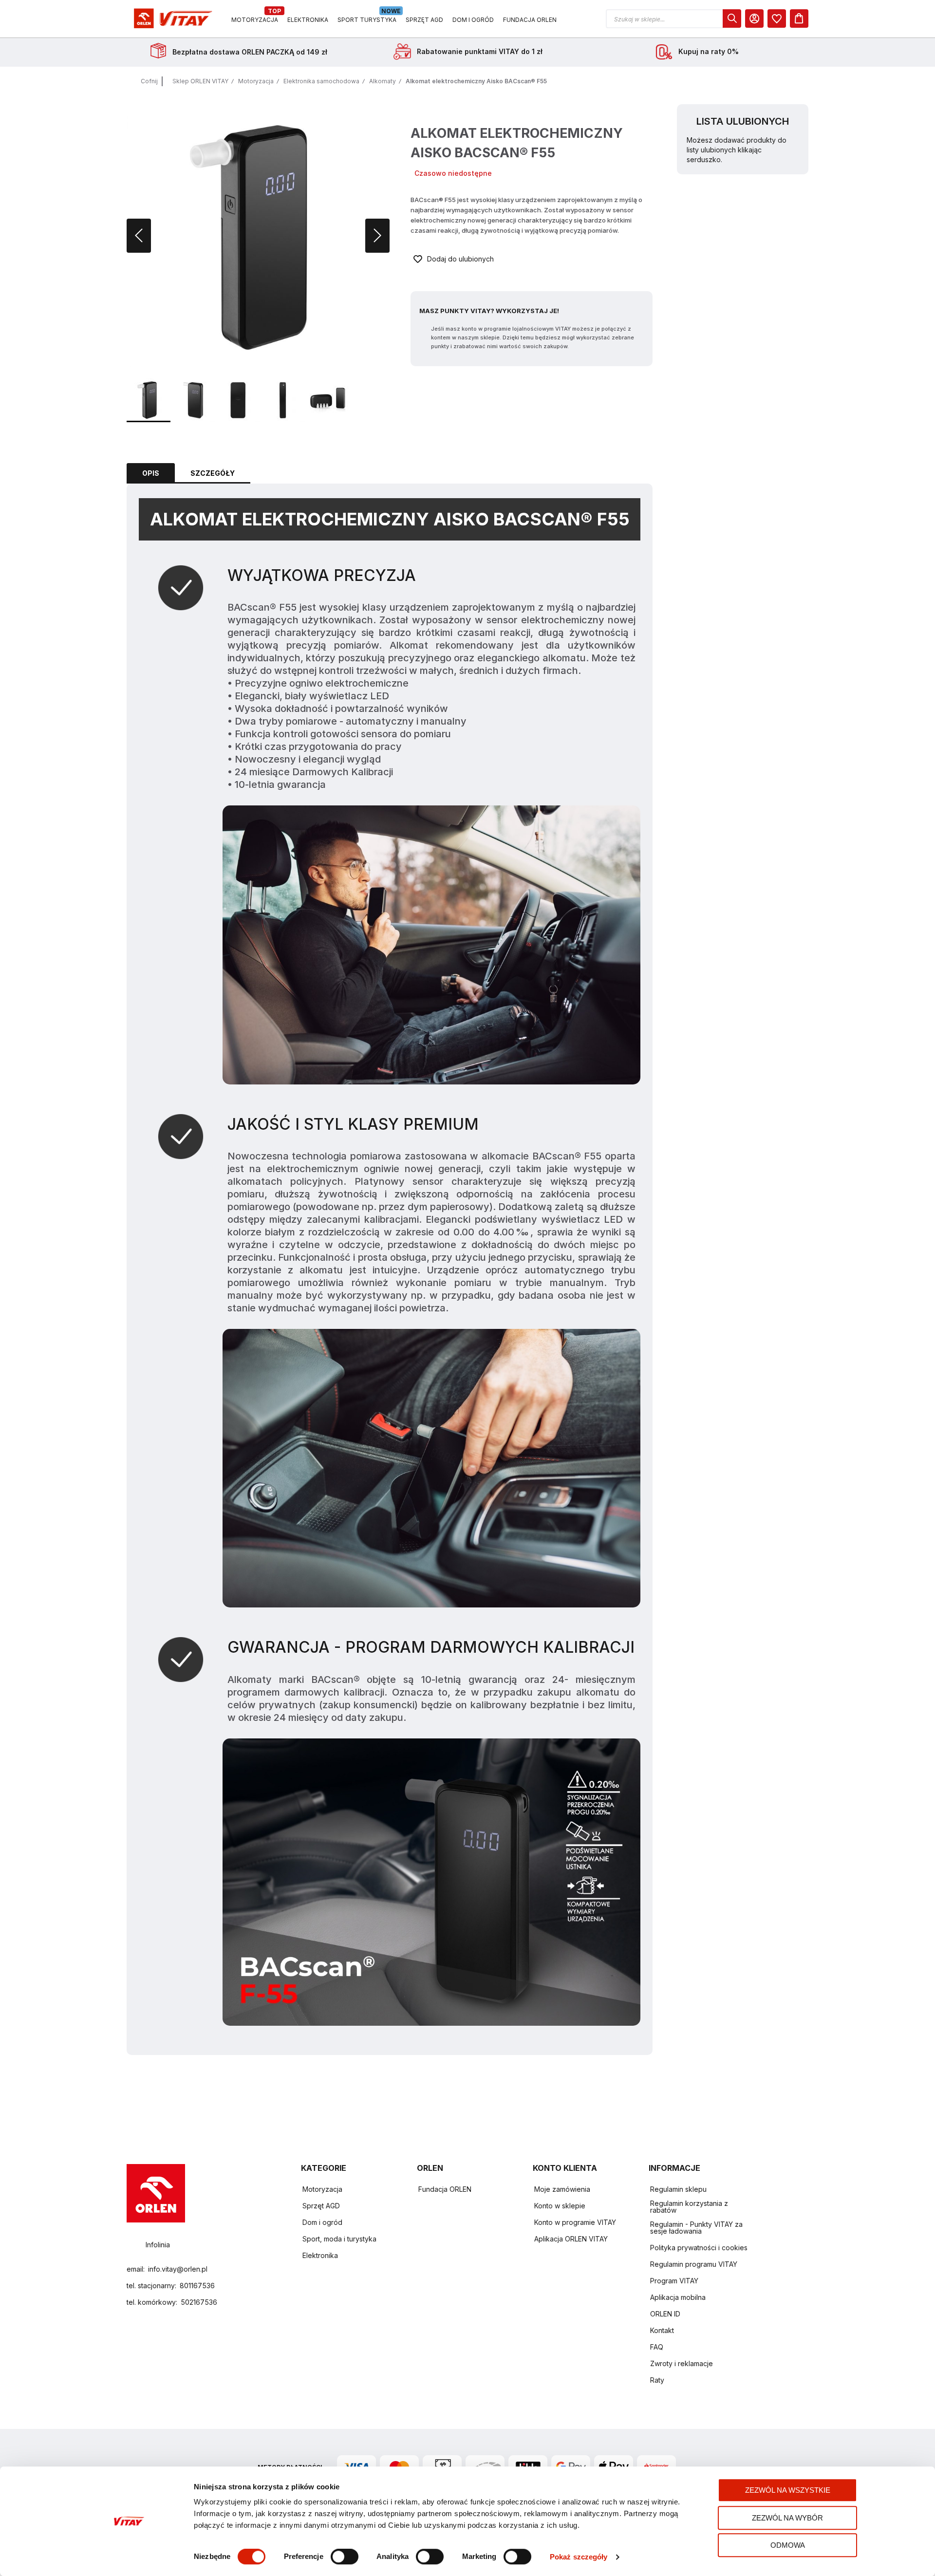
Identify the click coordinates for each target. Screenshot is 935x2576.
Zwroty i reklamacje (682, 2363)
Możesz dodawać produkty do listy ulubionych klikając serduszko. (737, 150)
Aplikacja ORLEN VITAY (571, 2239)
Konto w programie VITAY (575, 2222)
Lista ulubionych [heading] (743, 121)
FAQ (657, 2347)
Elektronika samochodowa (321, 81)
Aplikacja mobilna (678, 2297)
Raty (657, 2380)
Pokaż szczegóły (579, 2557)
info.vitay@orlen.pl (178, 2269)
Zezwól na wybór (787, 2518)
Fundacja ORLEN (445, 2189)
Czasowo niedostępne (453, 173)
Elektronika (320, 2255)
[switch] (345, 2557)
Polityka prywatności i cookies (699, 2248)
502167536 (199, 2302)
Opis (151, 473)
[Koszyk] (799, 19)
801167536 (197, 2286)
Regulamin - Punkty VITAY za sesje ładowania (696, 2228)
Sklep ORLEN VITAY (200, 81)
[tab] (151, 473)
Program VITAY (674, 2281)
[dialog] (777, 19)
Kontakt (662, 2330)
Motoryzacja (256, 81)
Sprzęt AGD (321, 2206)
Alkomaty (383, 81)
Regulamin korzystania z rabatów (689, 2207)
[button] (673, 19)
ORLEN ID (665, 2314)
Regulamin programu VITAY (694, 2264)
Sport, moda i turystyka (339, 2239)
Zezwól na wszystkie (788, 2490)
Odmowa (788, 2545)
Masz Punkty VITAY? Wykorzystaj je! (489, 311)
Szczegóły (213, 473)
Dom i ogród (322, 2222)
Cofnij (149, 81)
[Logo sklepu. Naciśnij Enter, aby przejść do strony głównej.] (171, 19)
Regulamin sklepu (678, 2189)
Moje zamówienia (562, 2189)
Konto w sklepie (560, 2206)
